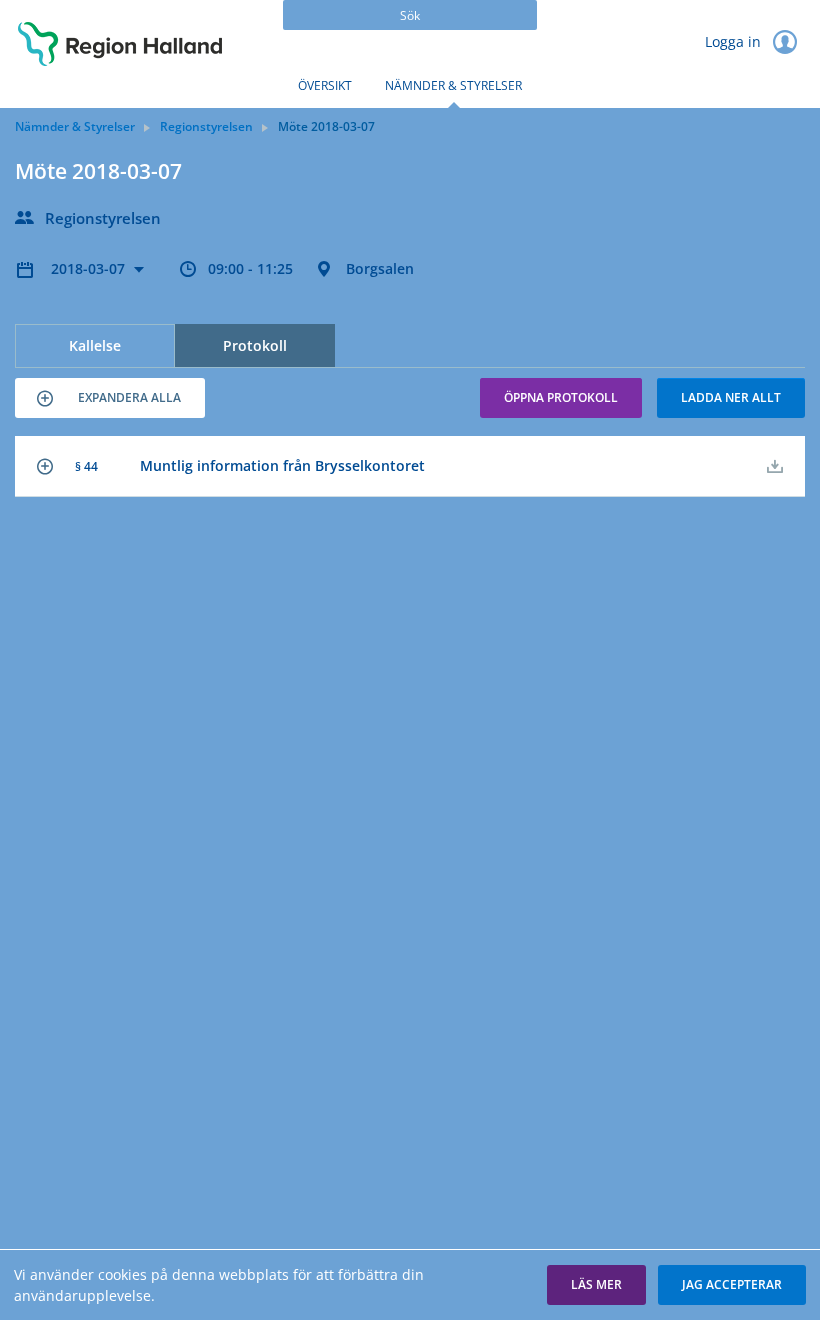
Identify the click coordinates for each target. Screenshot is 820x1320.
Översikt (325, 85)
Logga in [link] (735, 41)
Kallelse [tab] (95, 345)
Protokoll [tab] (255, 345)
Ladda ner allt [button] (731, 397)
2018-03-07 (90, 268)
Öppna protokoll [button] (561, 397)
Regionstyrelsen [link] (206, 126)
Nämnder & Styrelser (453, 85)
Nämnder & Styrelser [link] (75, 126)
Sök (410, 15)
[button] (110, 398)
